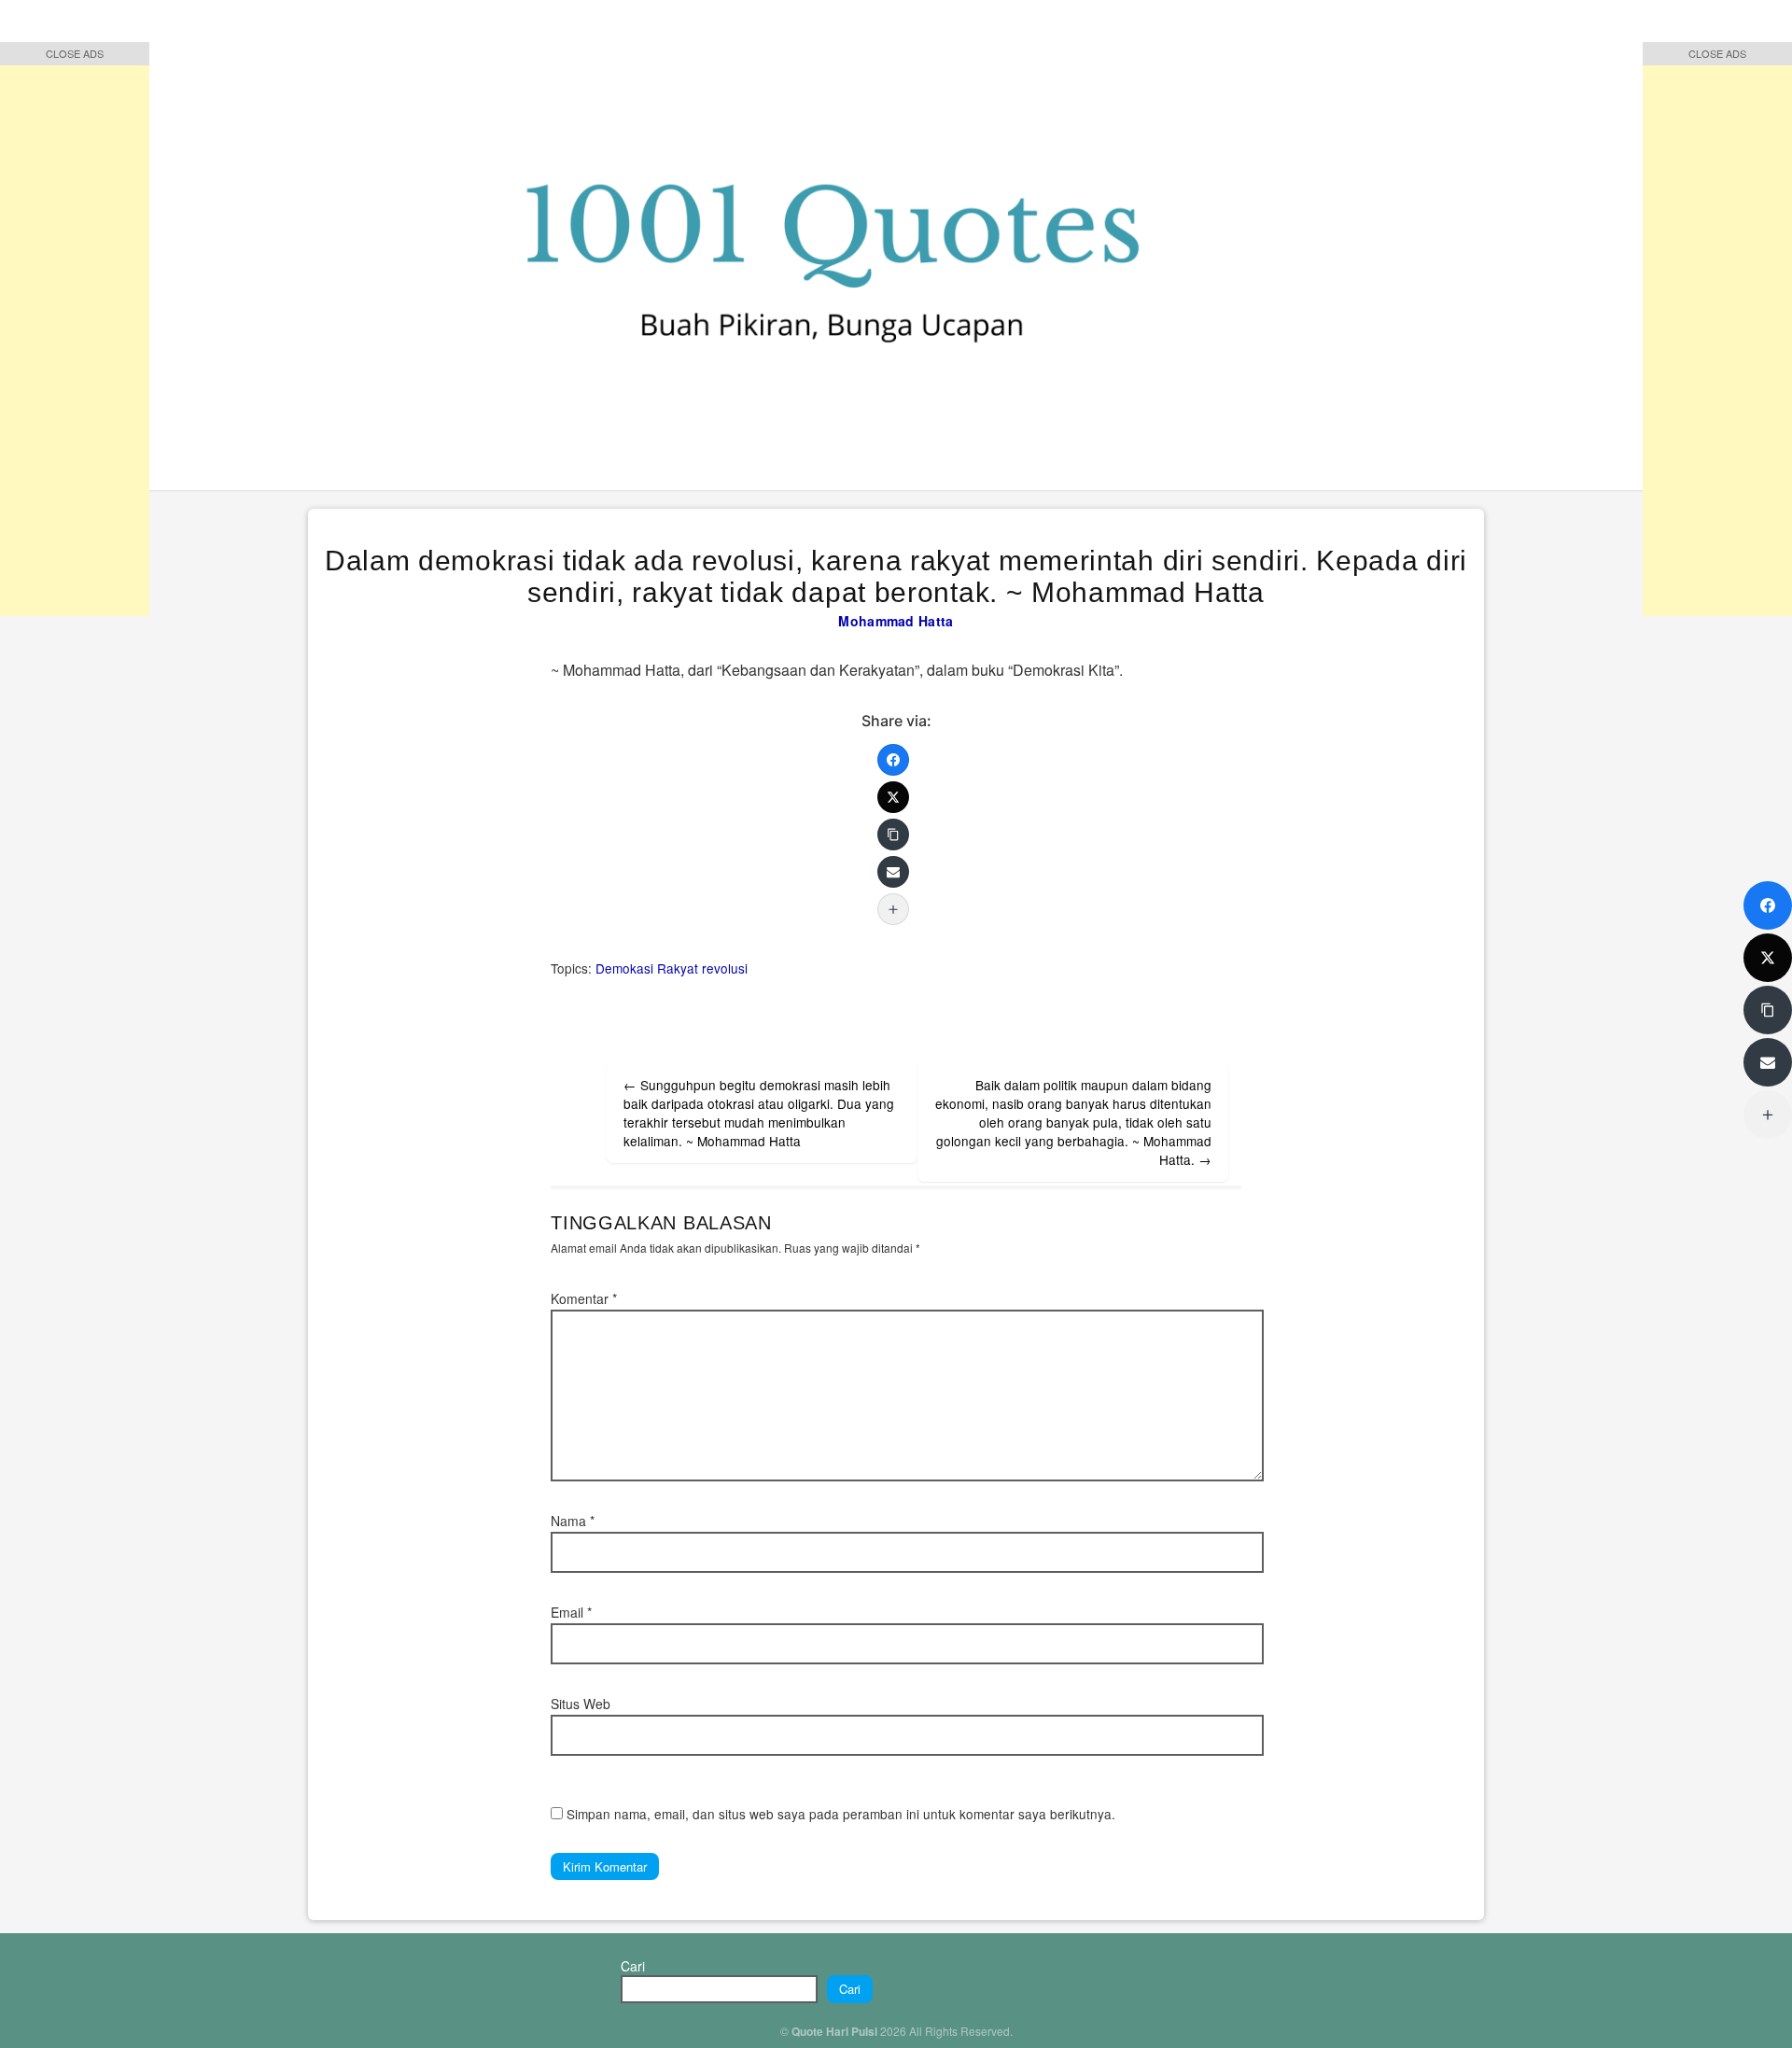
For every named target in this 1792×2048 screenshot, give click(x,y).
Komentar (584, 1298)
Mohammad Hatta (896, 621)
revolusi (725, 968)
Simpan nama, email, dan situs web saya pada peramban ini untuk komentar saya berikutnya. (841, 1814)
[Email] (893, 872)
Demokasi (624, 968)
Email (571, 1612)
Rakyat (678, 968)
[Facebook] (893, 760)
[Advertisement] (75, 336)
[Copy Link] (893, 835)
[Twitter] (893, 797)
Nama (573, 1521)
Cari (633, 1966)
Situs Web (581, 1704)
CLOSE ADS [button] (75, 53)
